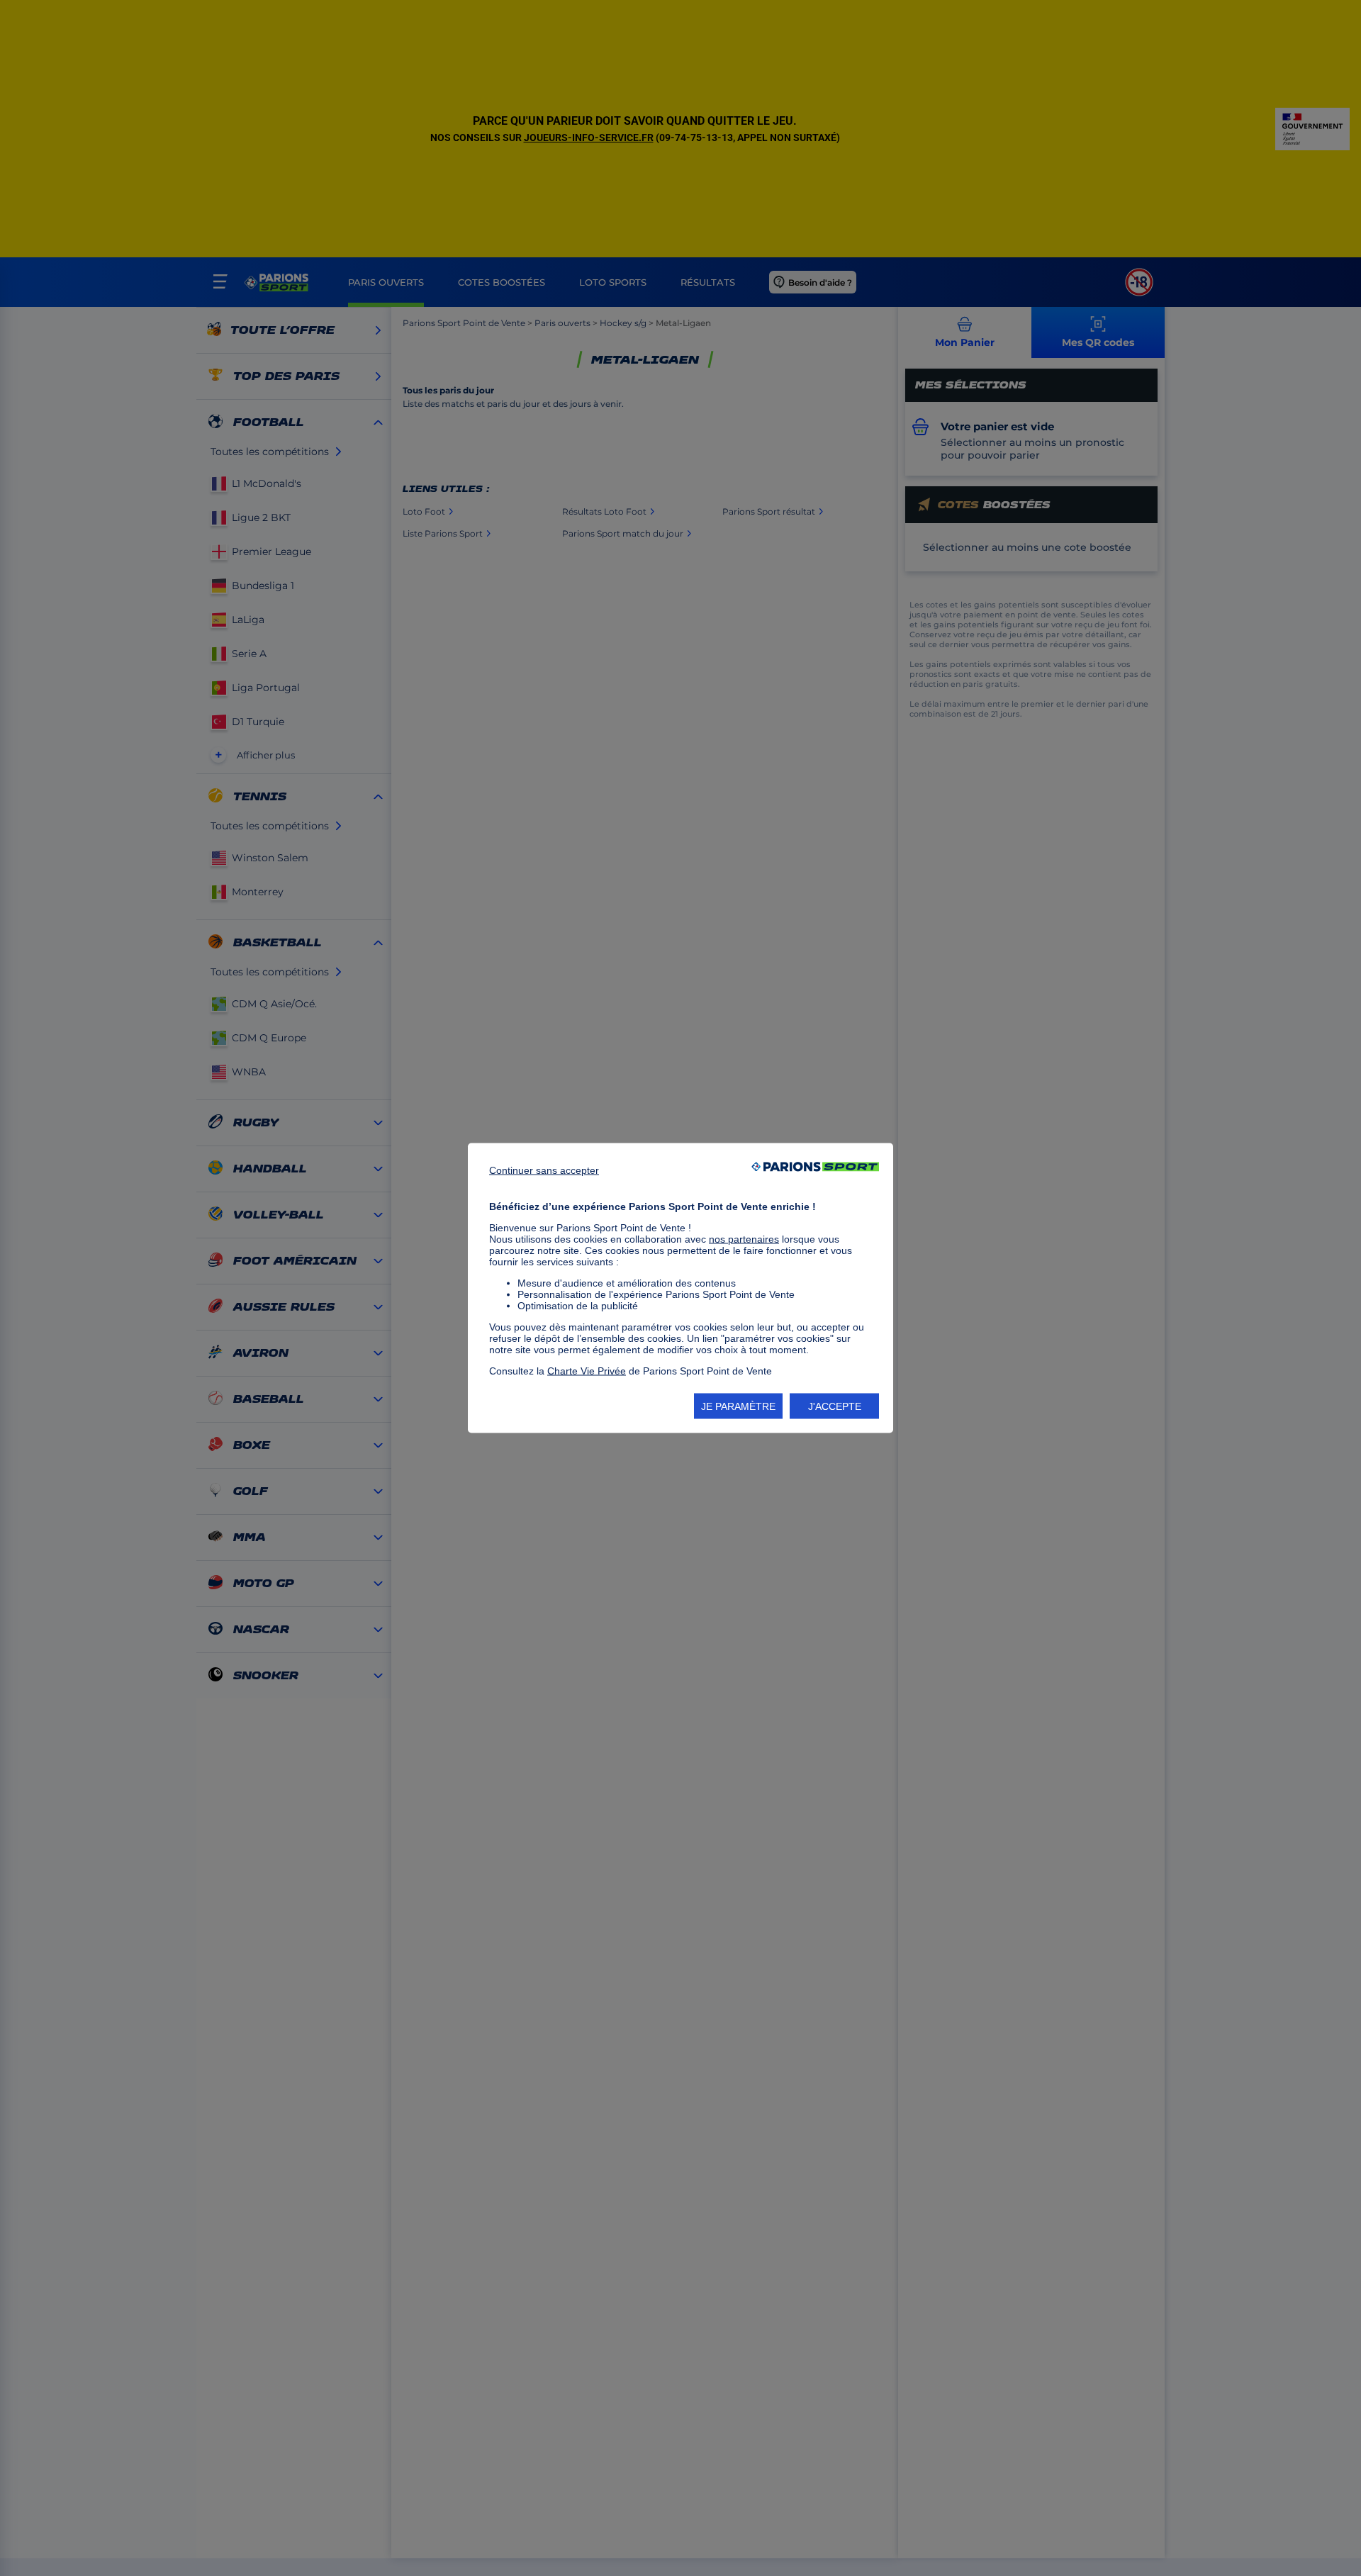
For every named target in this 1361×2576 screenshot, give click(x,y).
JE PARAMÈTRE (738, 1406)
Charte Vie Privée (587, 1371)
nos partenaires (744, 1239)
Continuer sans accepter (544, 1170)
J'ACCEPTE (835, 1406)
